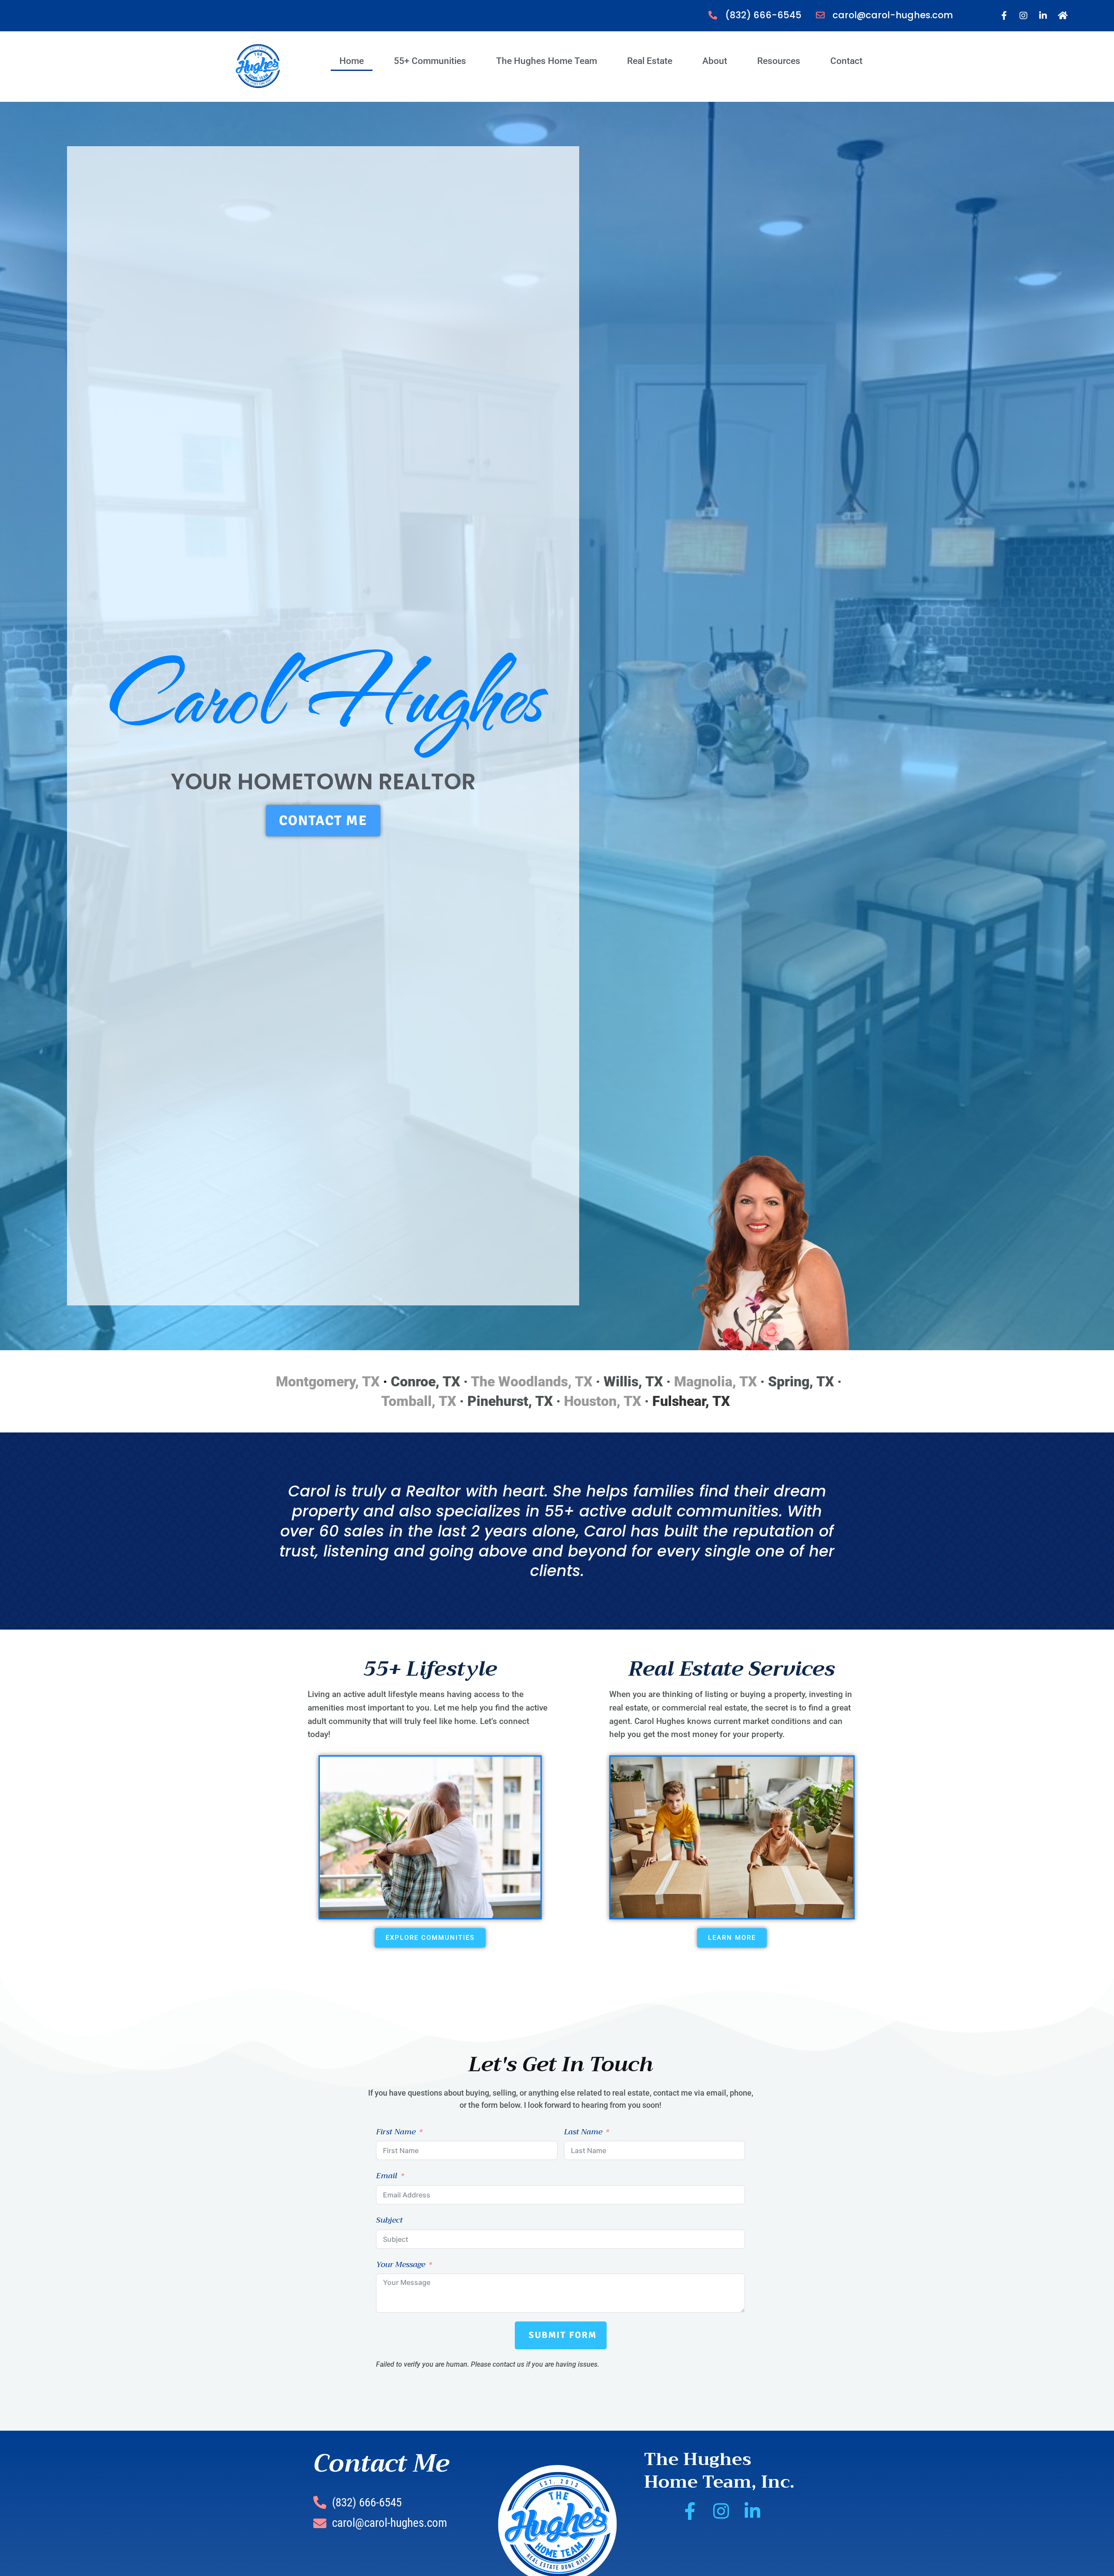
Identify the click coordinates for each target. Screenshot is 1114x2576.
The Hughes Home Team (547, 61)
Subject (389, 2220)
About (715, 61)
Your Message (401, 2264)
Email (387, 2176)
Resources (779, 61)
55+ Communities (430, 61)
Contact (846, 61)
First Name (396, 2132)
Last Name (583, 2132)
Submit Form (563, 2335)
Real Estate (650, 61)
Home (352, 61)
